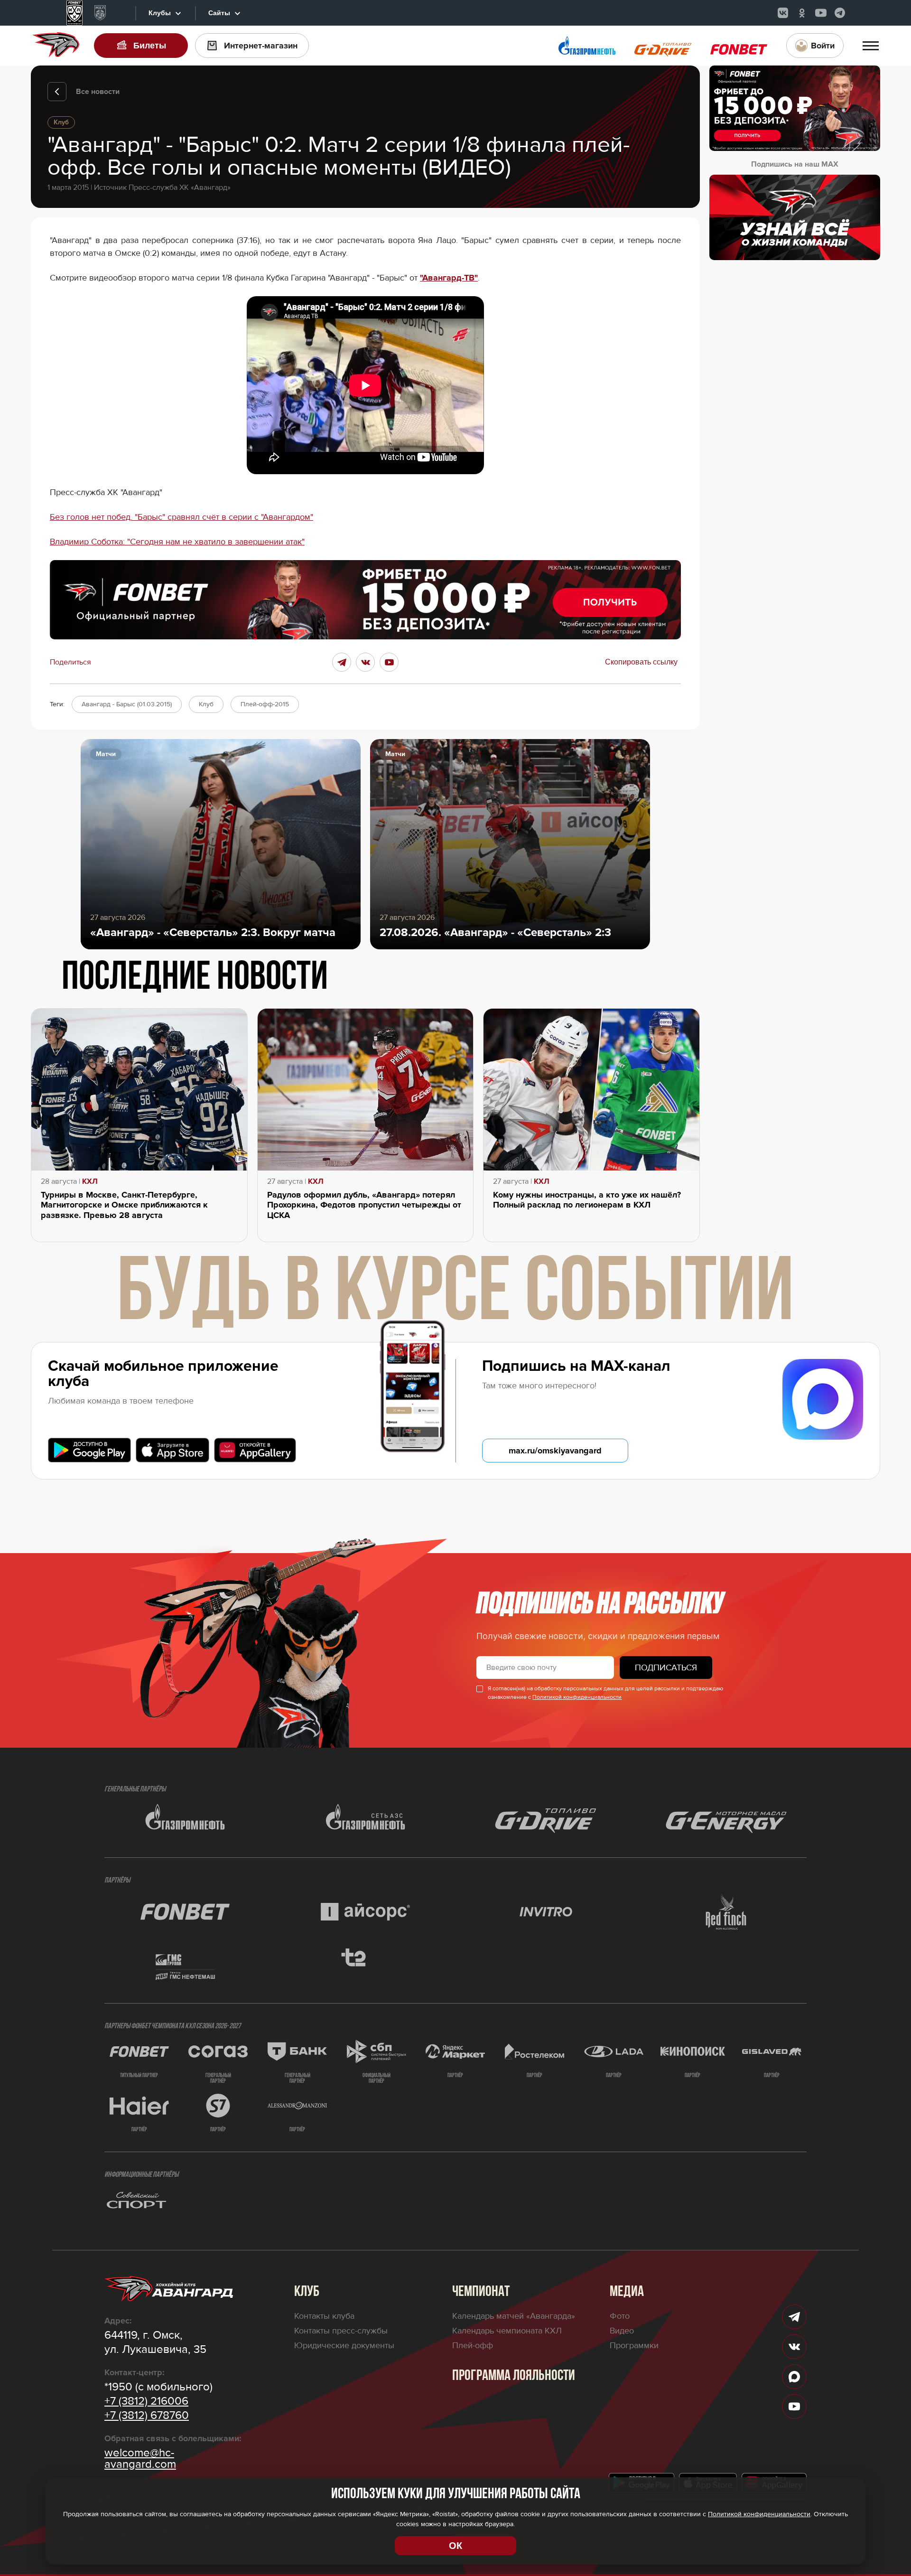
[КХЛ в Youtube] (821, 13)
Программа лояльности (514, 2376)
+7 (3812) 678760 (147, 2416)
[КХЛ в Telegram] (840, 13)
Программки (634, 2345)
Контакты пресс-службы (341, 2331)
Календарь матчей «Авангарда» (514, 2316)
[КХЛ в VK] (783, 13)
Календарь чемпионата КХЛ (507, 2331)
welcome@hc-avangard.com (140, 2459)
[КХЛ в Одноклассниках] (802, 13)
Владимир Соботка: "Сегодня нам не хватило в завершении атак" (177, 542)
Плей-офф (473, 2345)
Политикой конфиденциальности (577, 1697)
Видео (622, 2331)
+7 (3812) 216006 (146, 2401)
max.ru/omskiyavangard (555, 1451)
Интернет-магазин (261, 46)
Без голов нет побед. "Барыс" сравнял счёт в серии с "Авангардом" (181, 517)
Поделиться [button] (70, 662)
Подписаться (666, 1667)
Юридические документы (344, 2345)
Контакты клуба (324, 2316)
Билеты (150, 46)
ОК (455, 2546)
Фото (620, 2316)
